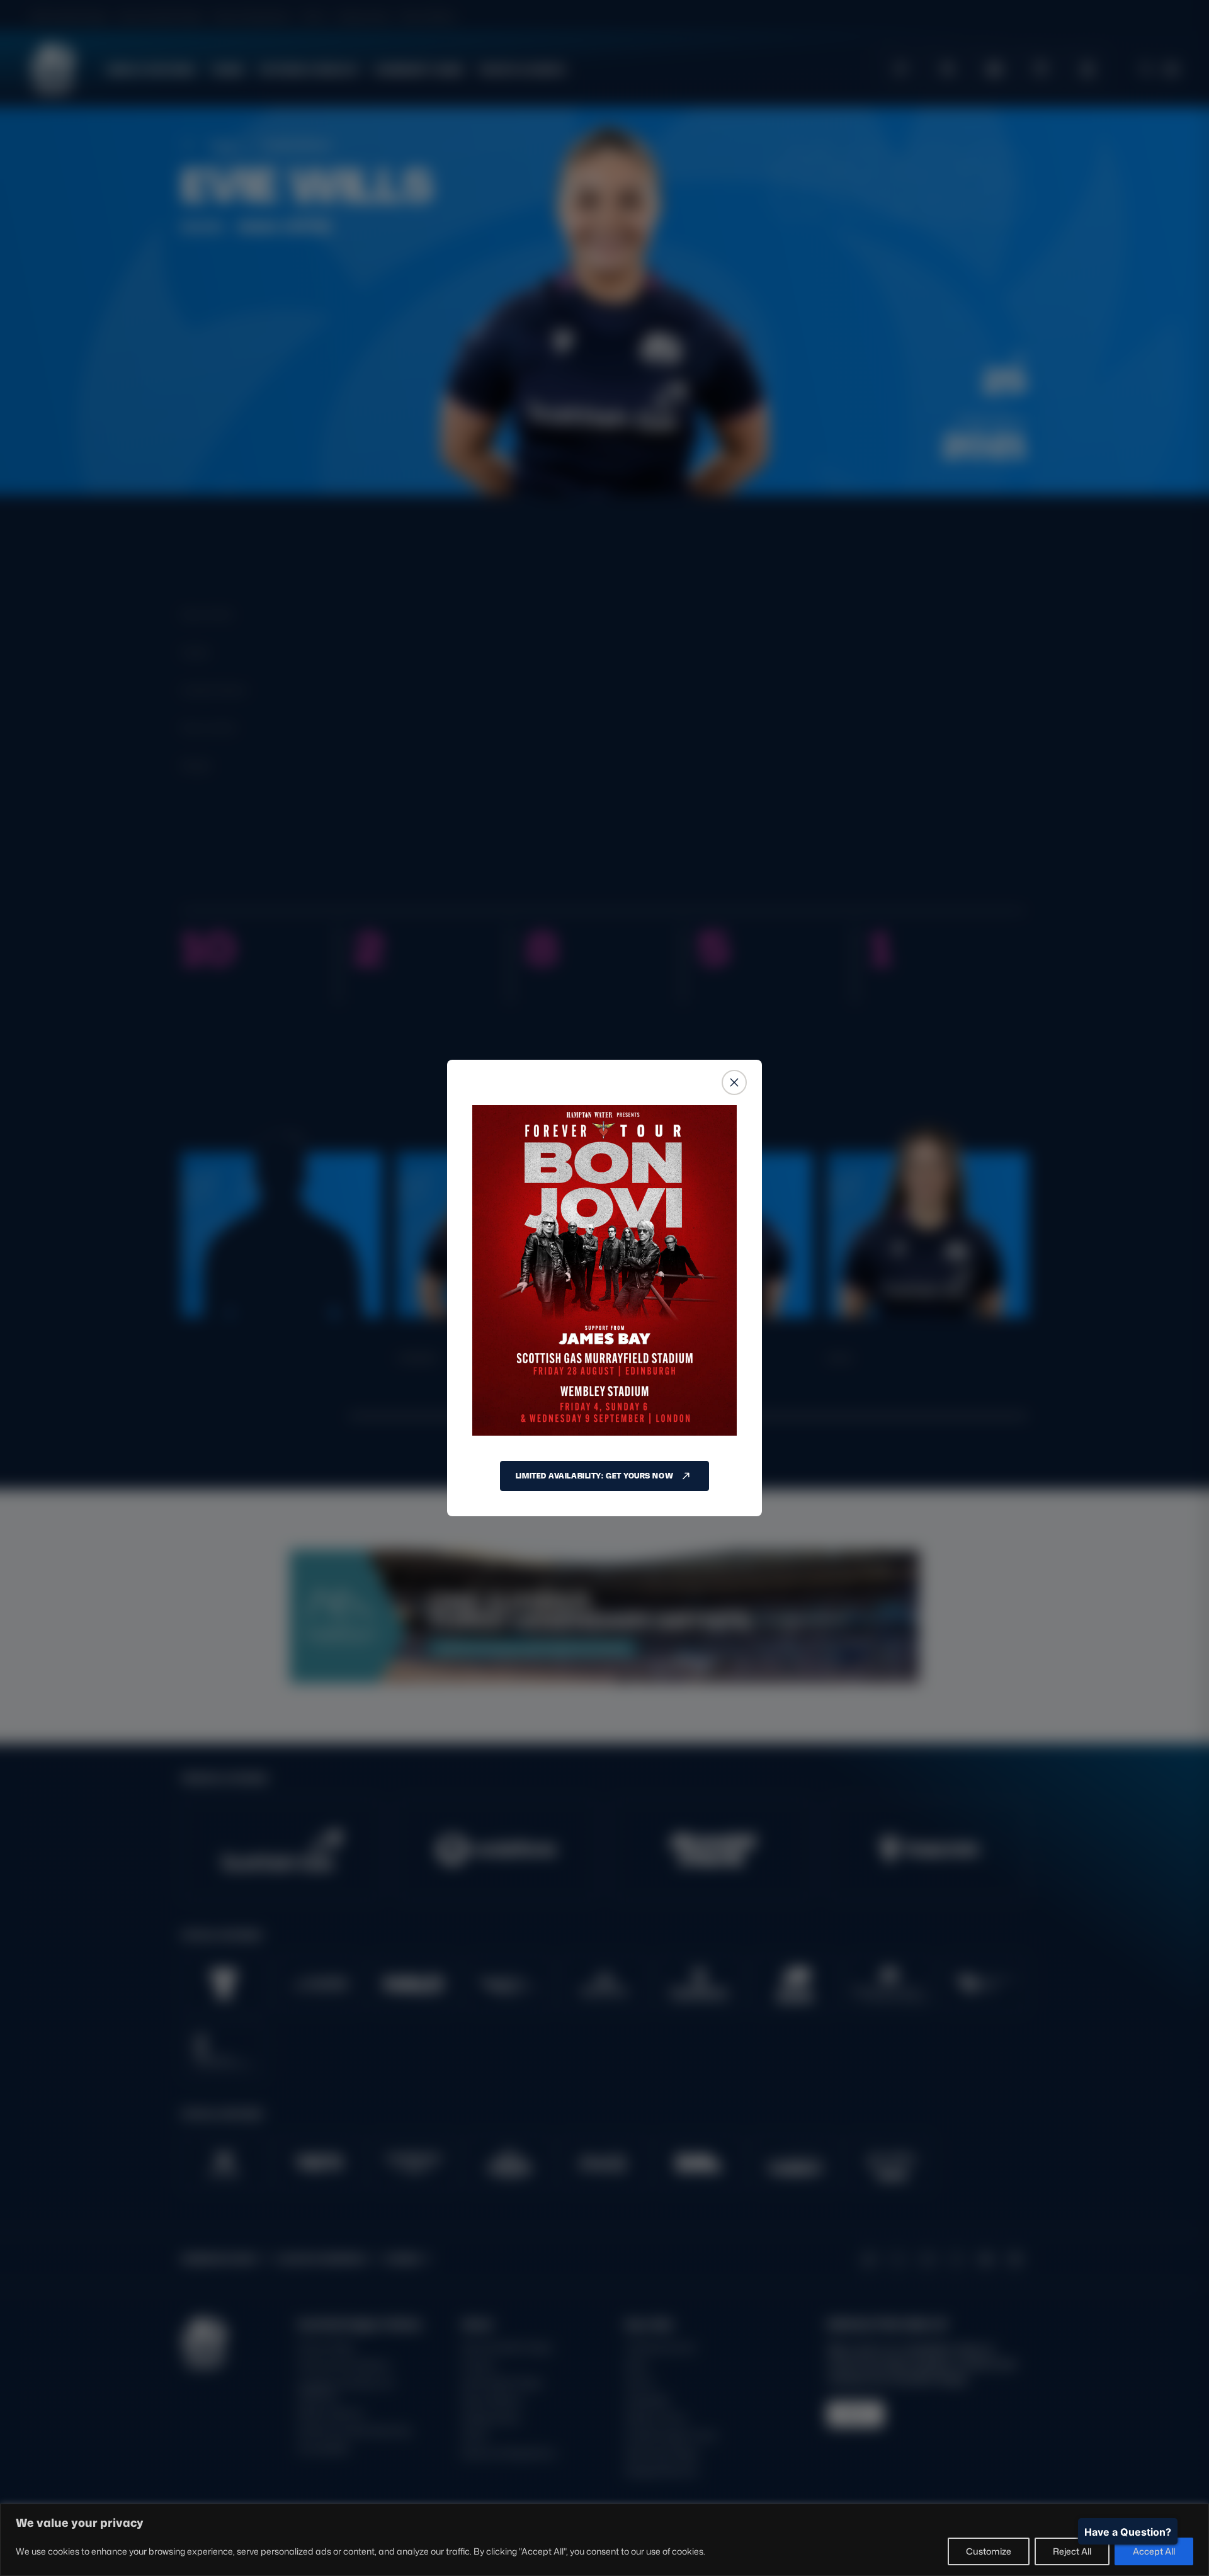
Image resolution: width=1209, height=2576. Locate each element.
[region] (604, 2540)
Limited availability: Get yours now (594, 1476)
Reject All (1072, 2551)
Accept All (1154, 2551)
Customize (989, 2551)
